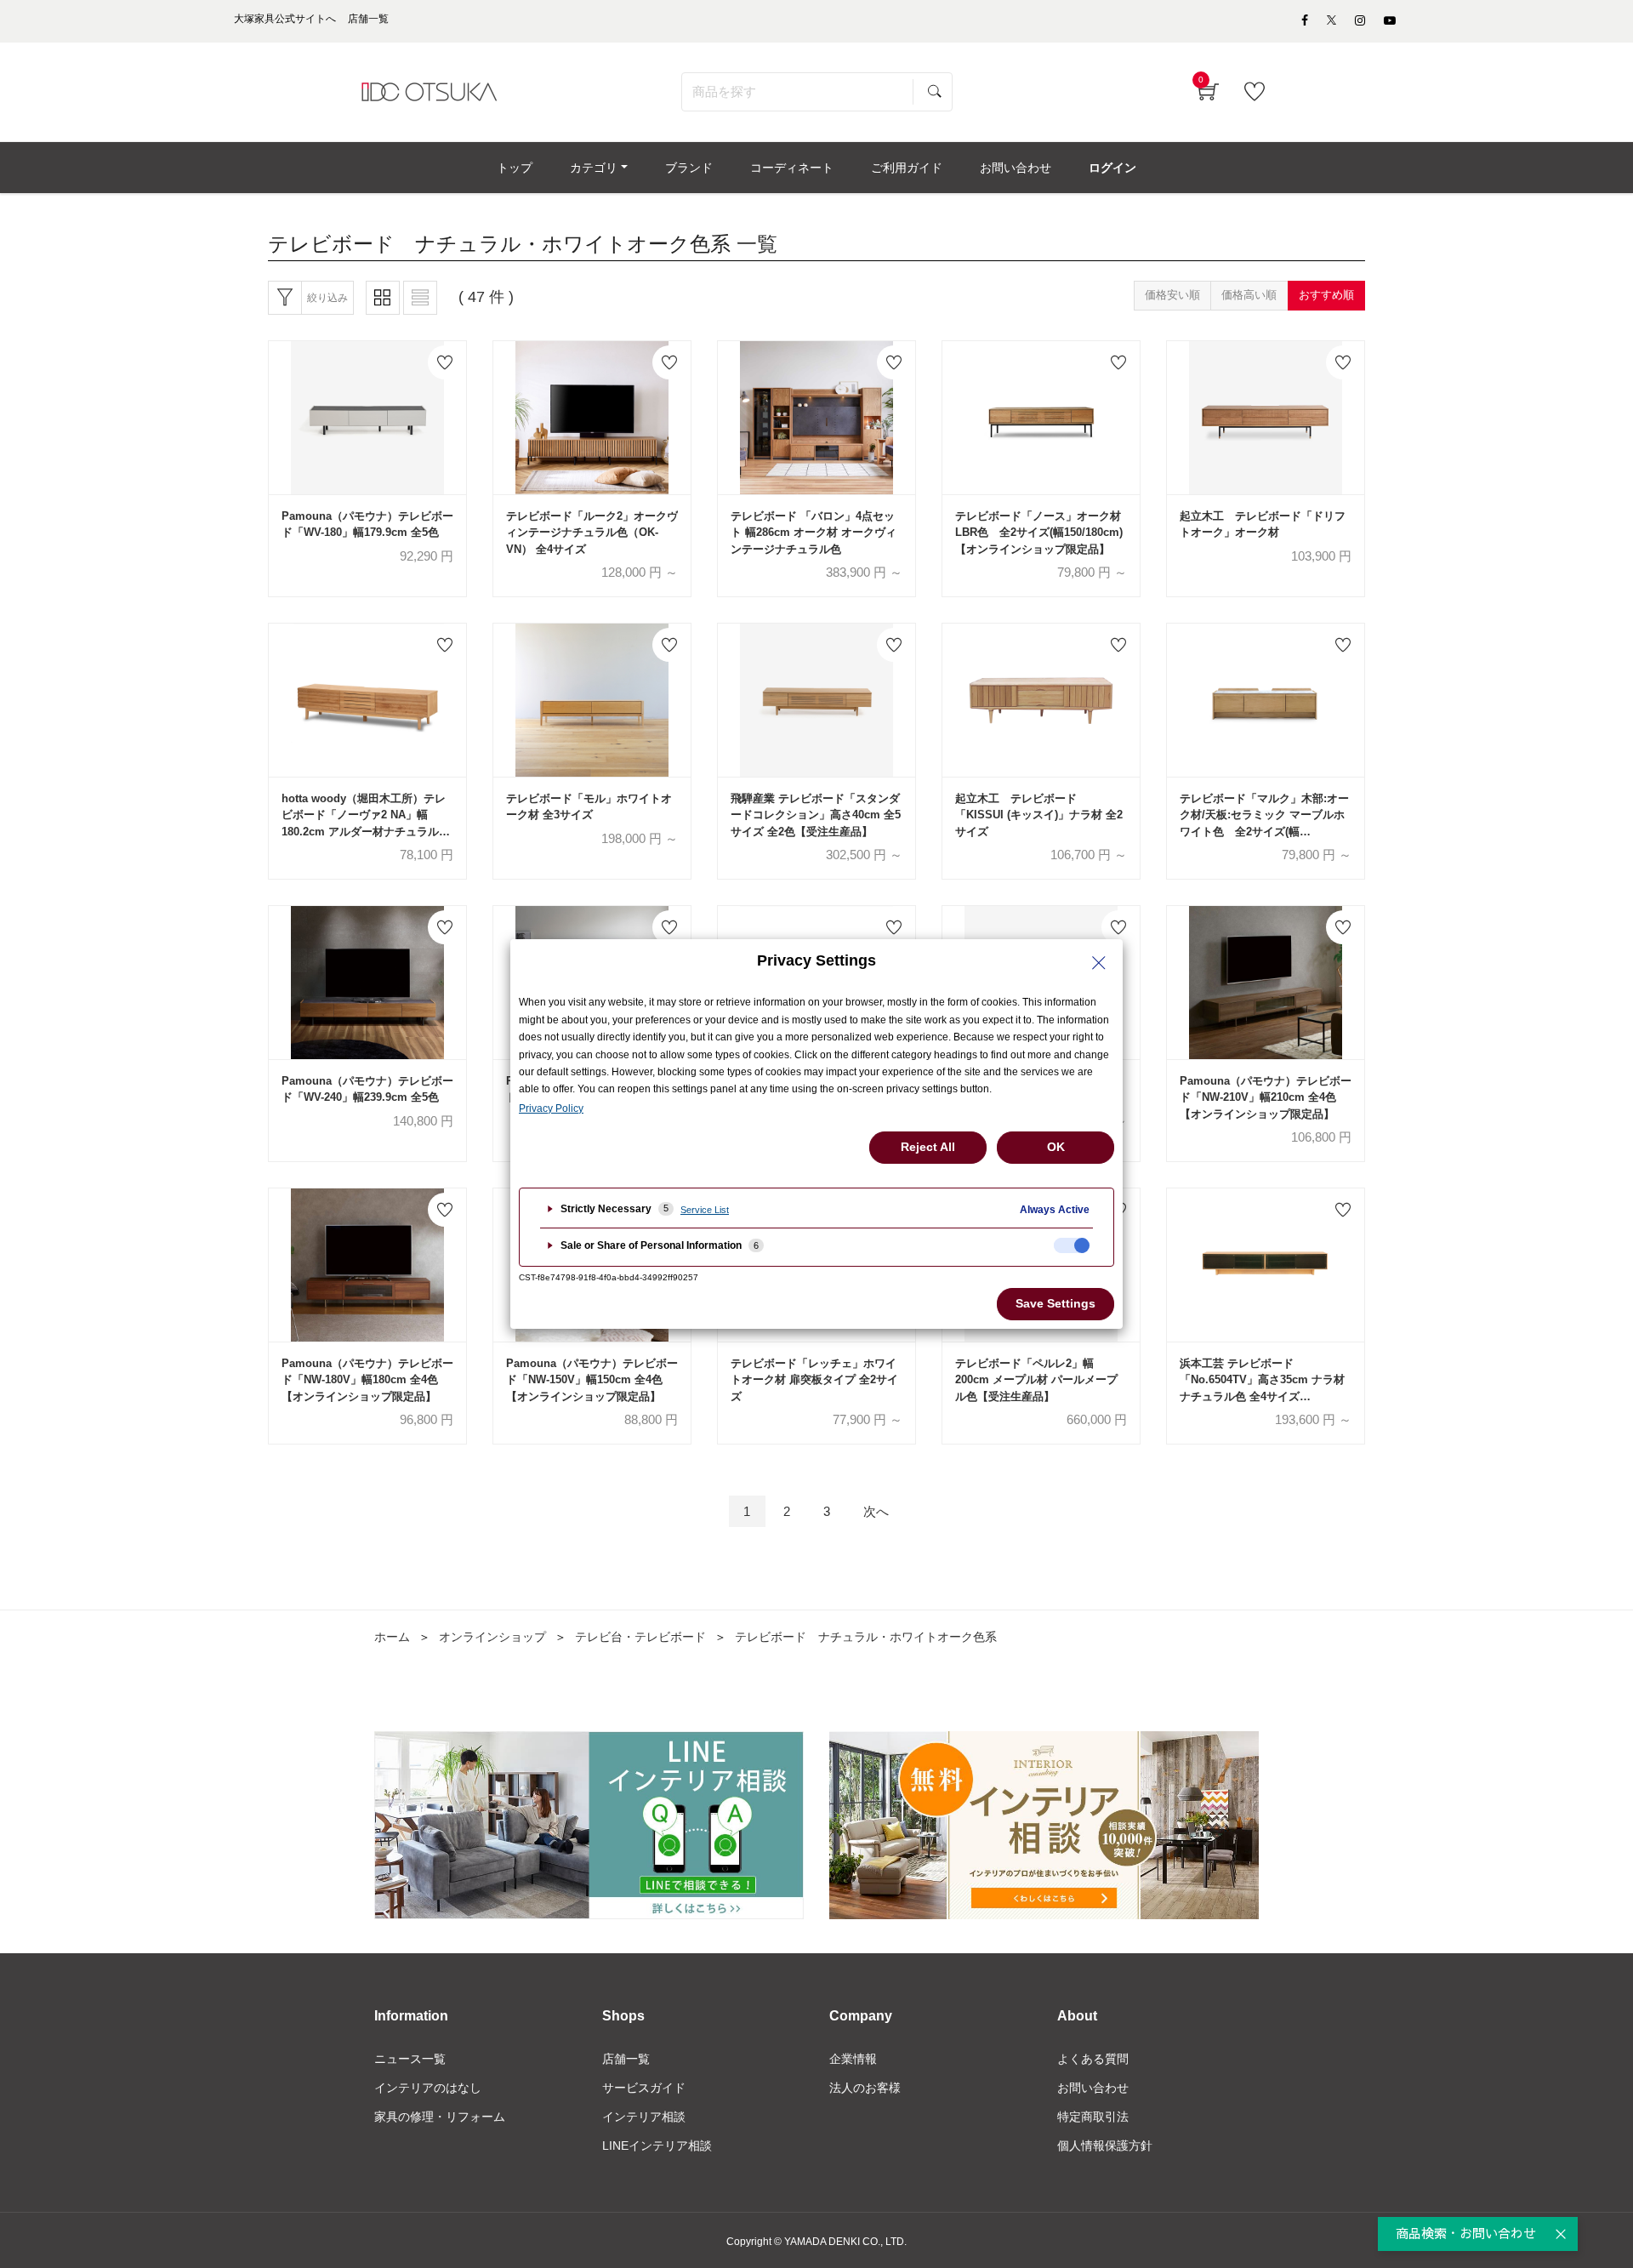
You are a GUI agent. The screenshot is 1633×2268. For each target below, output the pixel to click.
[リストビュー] (420, 298)
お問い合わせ (1093, 2088)
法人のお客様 (865, 2088)
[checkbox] (1072, 1245)
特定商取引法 (1093, 2117)
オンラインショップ (492, 1637)
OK (1056, 1147)
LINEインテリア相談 (657, 2145)
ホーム (392, 1637)
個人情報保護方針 (1105, 2145)
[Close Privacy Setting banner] (1099, 963)
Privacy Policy (551, 1108)
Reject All (928, 1147)
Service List (705, 1210)
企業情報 (853, 2059)
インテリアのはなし (428, 2088)
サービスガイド (644, 2088)
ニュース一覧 (410, 2059)
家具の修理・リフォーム (440, 2117)
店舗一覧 (626, 2059)
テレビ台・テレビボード (640, 1637)
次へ (876, 1511)
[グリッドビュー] (383, 298)
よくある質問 (1093, 2059)
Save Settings (1055, 1303)
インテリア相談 (644, 2117)
